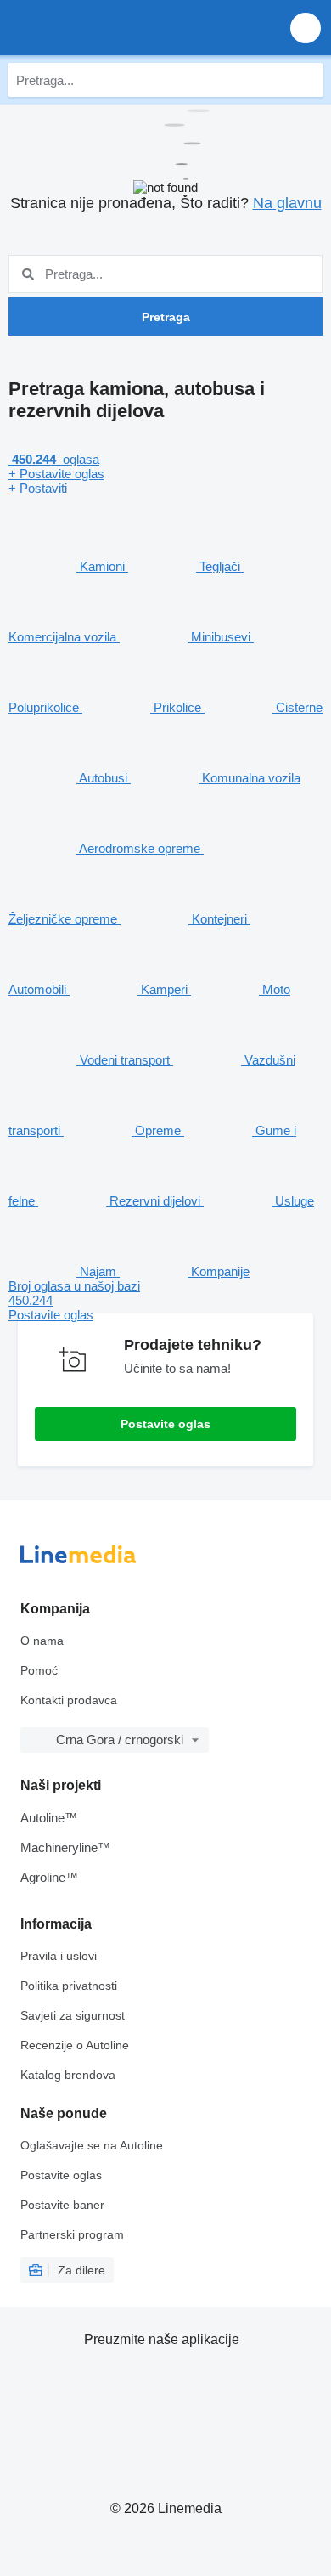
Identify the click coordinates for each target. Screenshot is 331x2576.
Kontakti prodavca (69, 1700)
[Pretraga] (306, 80)
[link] (165, 1300)
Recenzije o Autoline (75, 2045)
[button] (306, 28)
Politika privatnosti (69, 1986)
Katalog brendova (68, 2075)
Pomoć (39, 1670)
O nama (42, 1641)
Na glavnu (287, 203)
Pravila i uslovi (59, 1956)
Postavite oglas (165, 1424)
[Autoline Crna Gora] (110, 28)
